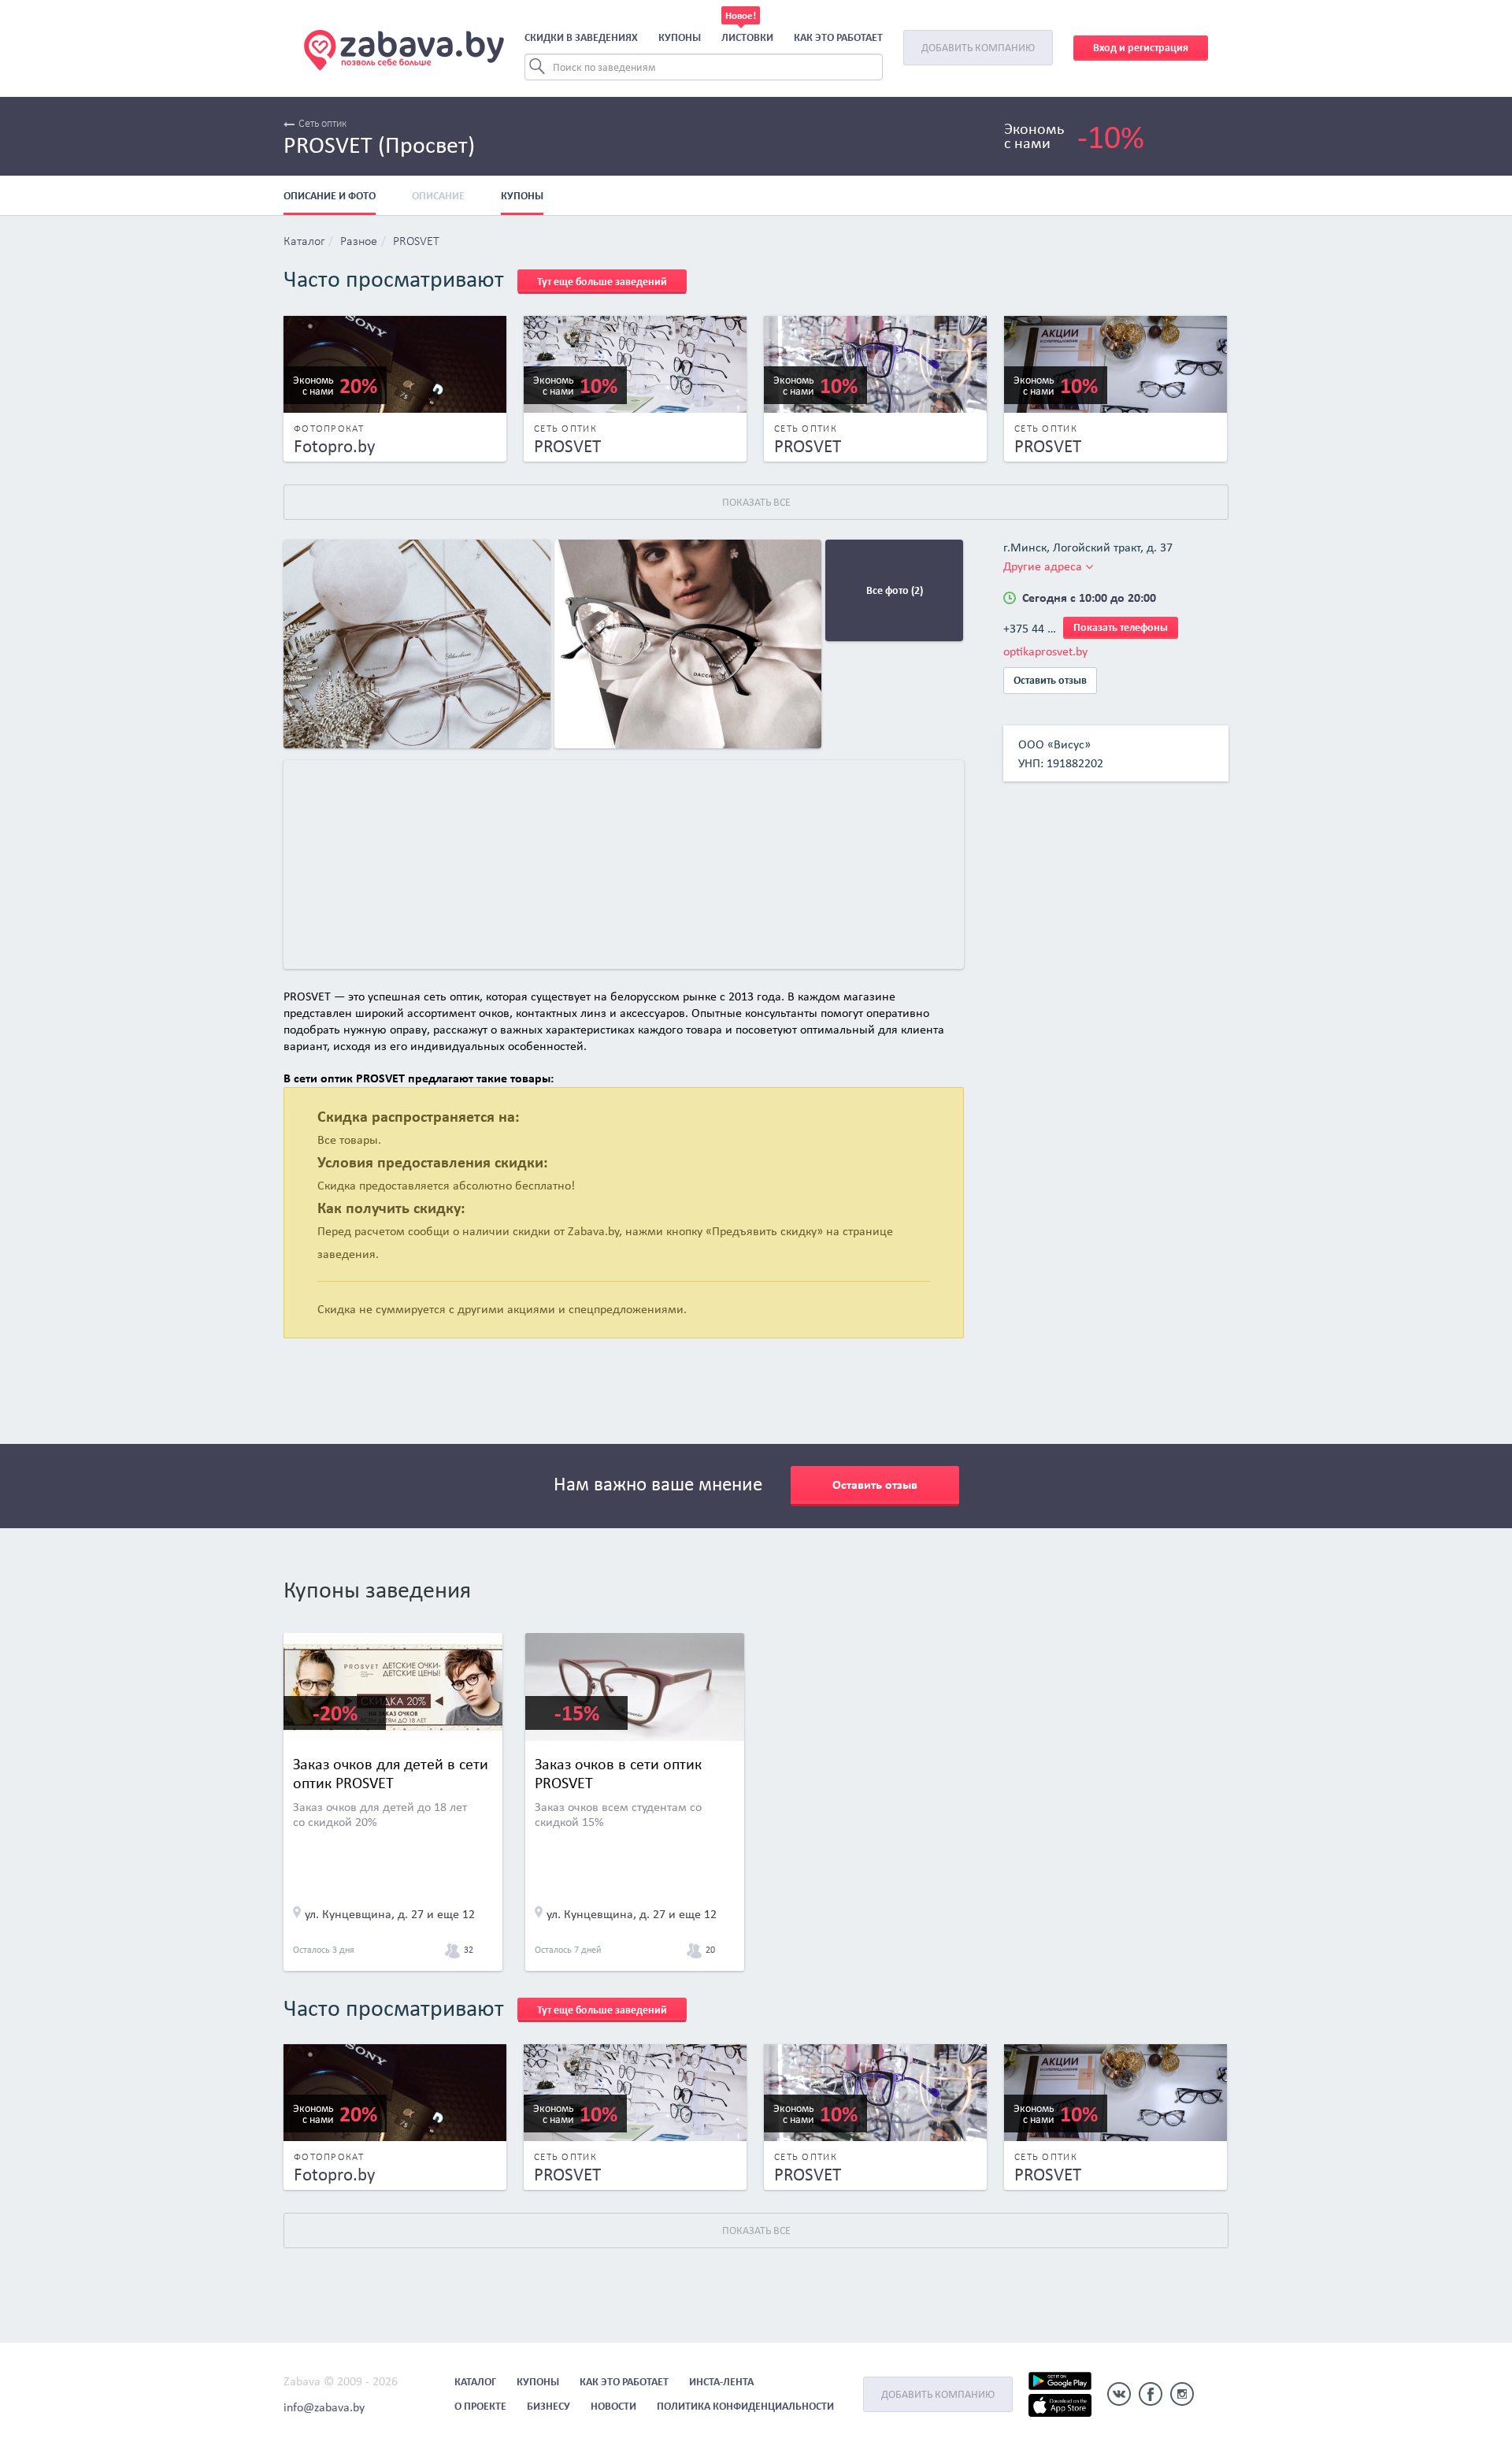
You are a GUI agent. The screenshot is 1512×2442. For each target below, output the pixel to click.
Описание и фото (330, 196)
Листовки (747, 37)
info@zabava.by (324, 2407)
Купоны (680, 37)
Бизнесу (548, 2406)
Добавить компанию (978, 48)
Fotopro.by (334, 446)
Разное (359, 242)
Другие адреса (1044, 566)
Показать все (756, 502)
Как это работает (838, 37)
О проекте (480, 2406)
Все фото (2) (895, 590)
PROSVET (416, 242)
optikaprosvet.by (1045, 651)
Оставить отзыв (1050, 680)
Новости (613, 2406)
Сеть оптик (322, 124)
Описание (438, 196)
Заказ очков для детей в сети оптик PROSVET (391, 1773)
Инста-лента (721, 2382)
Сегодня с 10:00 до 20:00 (1089, 598)
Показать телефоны (1121, 627)
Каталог (304, 242)
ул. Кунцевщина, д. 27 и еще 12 (390, 1914)
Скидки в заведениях (581, 37)
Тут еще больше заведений (602, 282)
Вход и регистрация (1141, 48)
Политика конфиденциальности (745, 2406)
